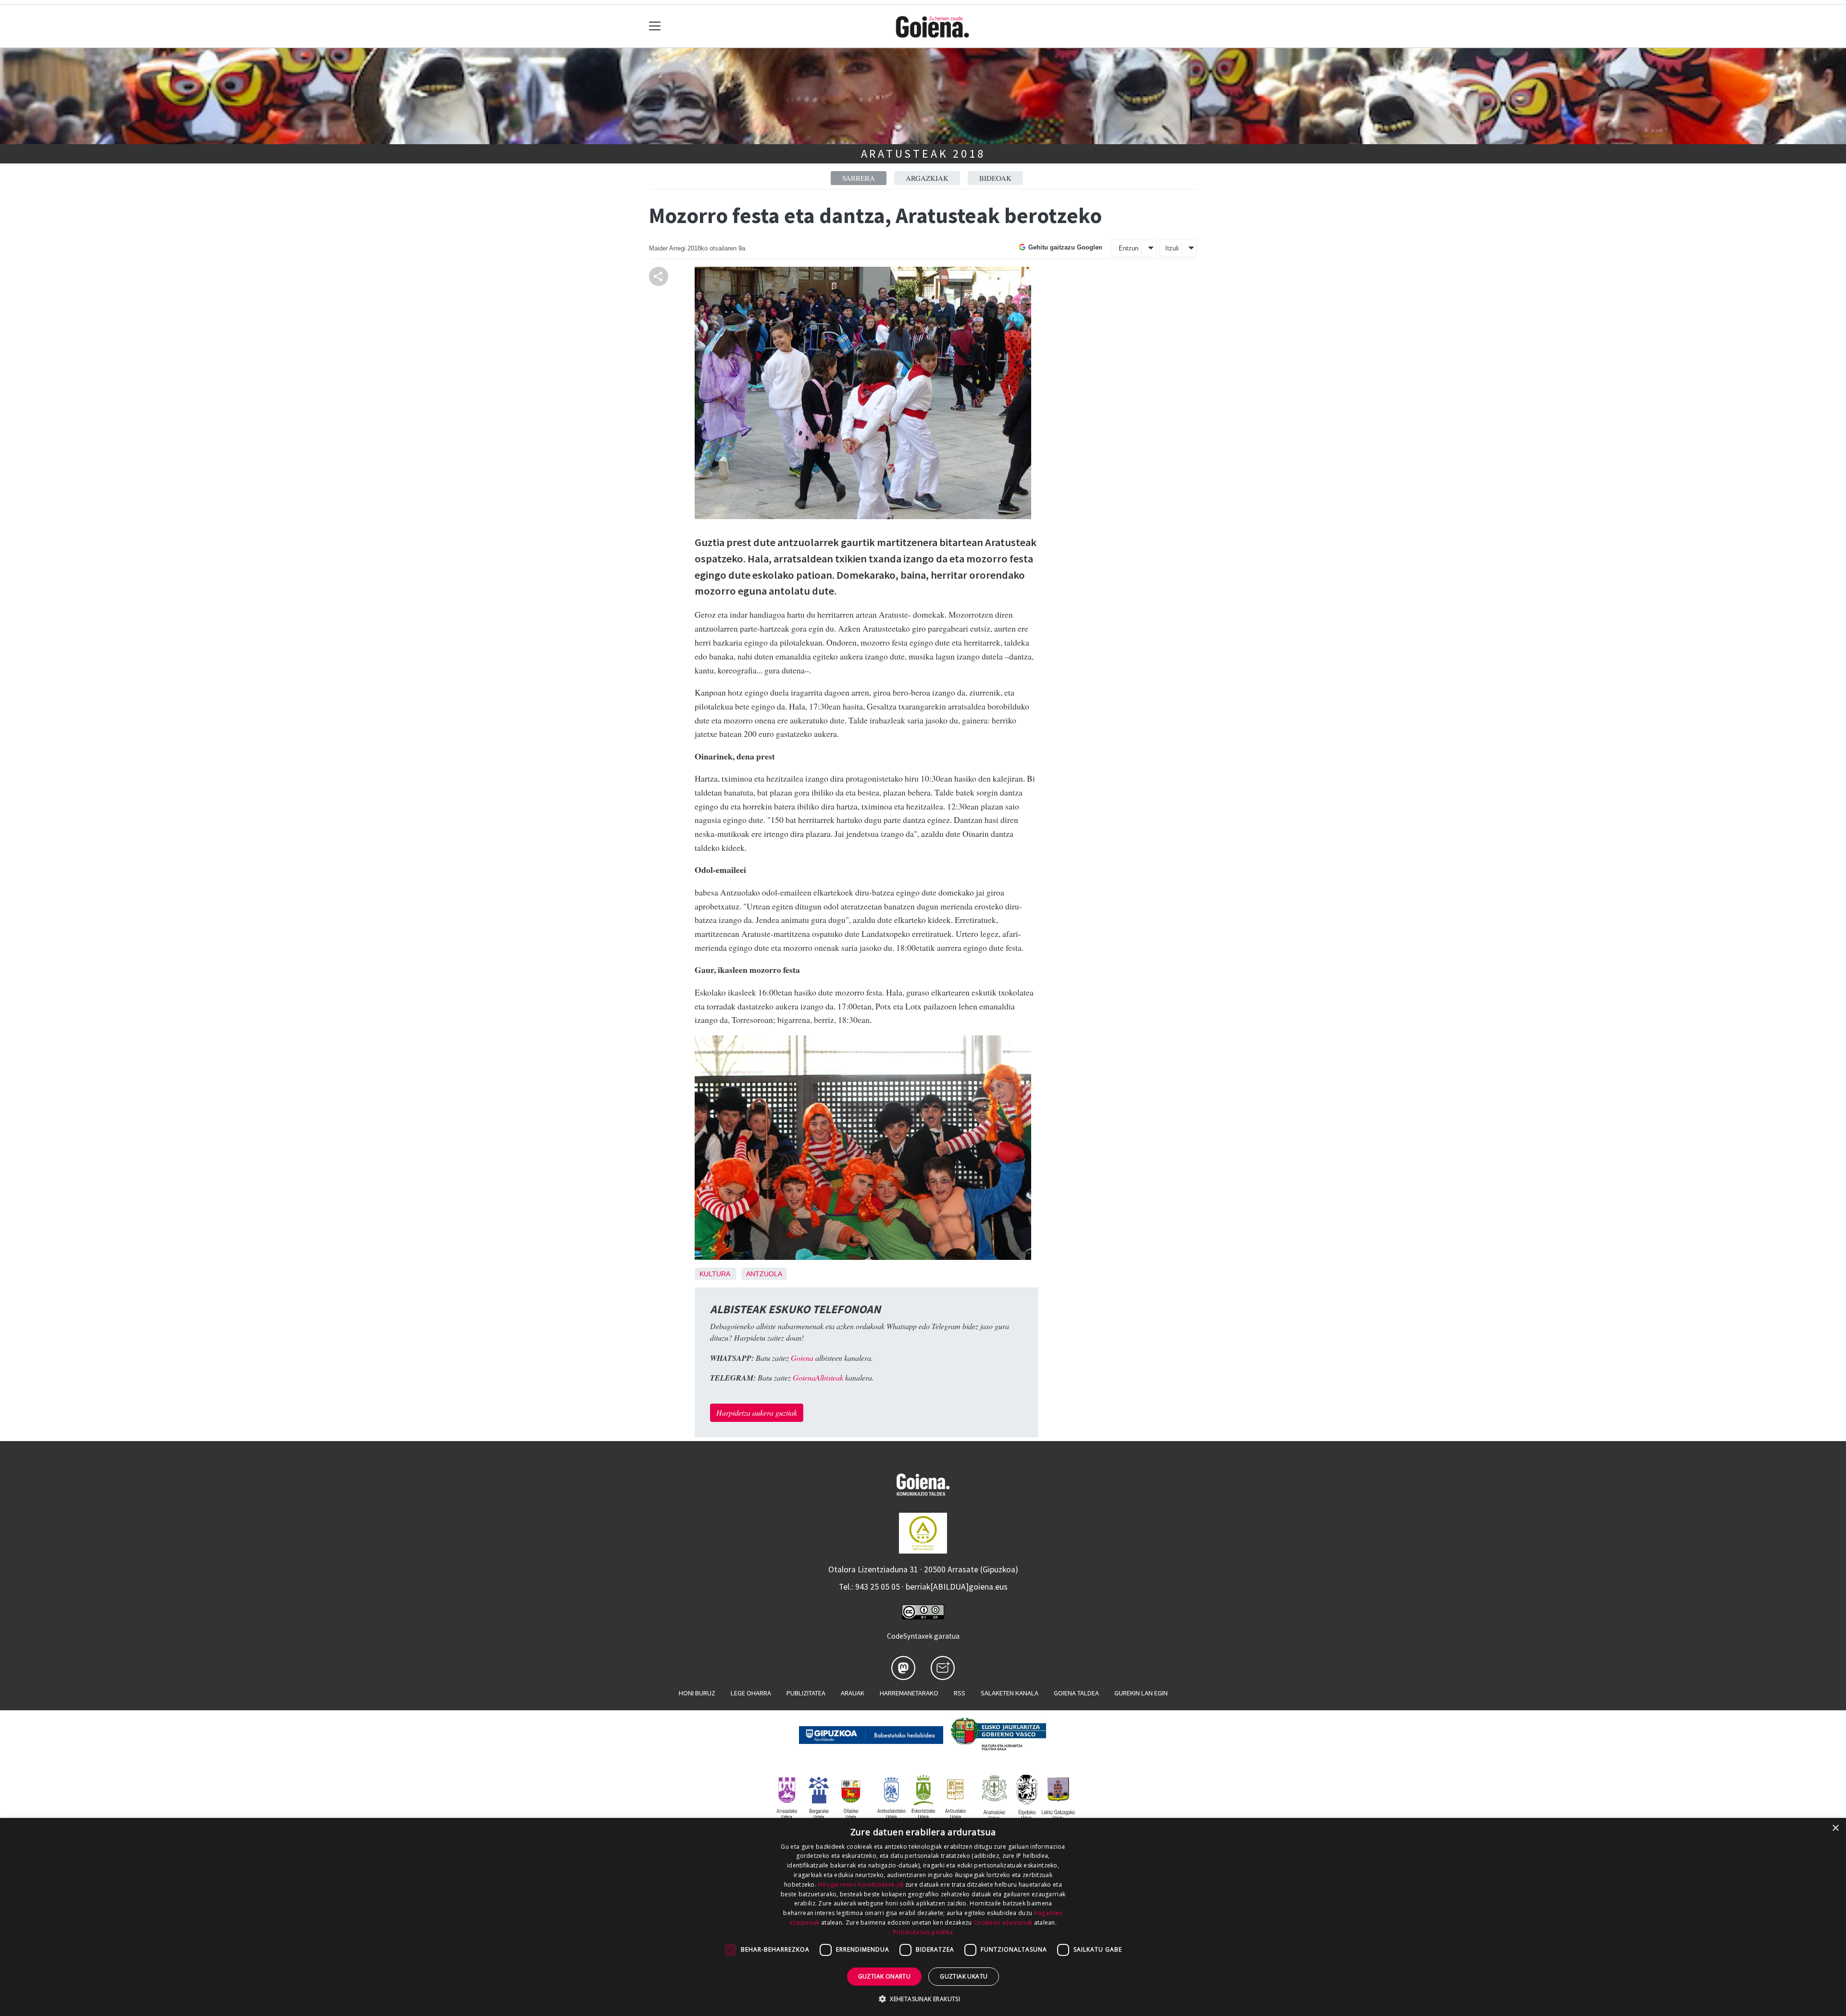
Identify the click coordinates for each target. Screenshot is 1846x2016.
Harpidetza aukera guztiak (757, 1412)
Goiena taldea (1076, 1693)
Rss (960, 1693)
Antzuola (764, 1274)
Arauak (853, 1693)
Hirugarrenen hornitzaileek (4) (861, 1885)
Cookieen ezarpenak (1003, 1923)
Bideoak (995, 178)
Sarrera (859, 178)
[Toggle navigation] (655, 26)
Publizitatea (806, 1693)
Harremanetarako (909, 1693)
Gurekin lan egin (1141, 1693)
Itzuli (1172, 248)
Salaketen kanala (1010, 1693)
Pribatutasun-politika (923, 1932)
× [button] (1835, 1828)
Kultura (715, 1274)
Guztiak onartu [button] (885, 1976)
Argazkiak (927, 178)
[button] (923, 1999)
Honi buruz (697, 1693)
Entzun (1129, 248)
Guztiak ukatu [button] (964, 1976)
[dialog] (923, 1917)
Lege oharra (751, 1693)
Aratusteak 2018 (923, 154)
